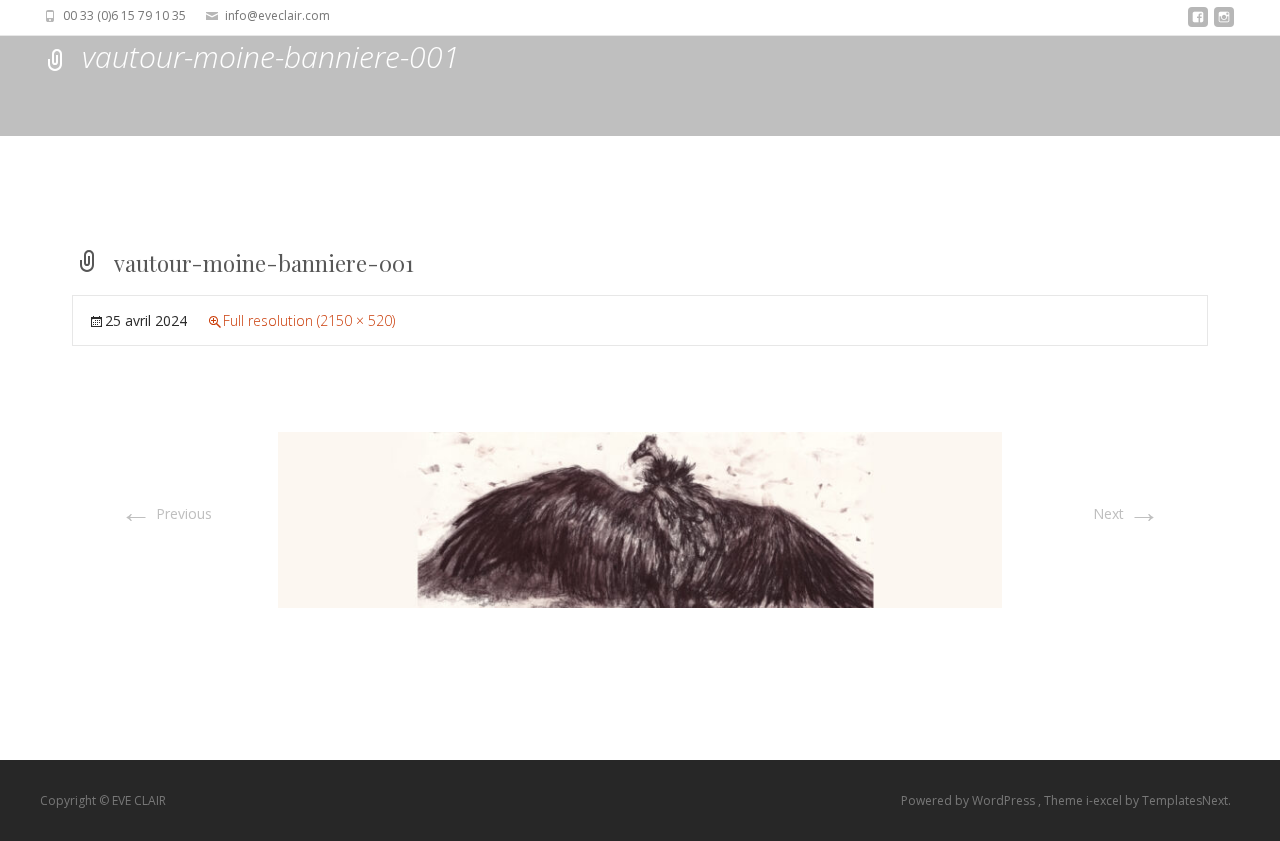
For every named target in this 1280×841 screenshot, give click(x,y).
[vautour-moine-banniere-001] (640, 518)
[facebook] (1198, 22)
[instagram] (1224, 22)
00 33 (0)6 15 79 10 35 (124, 15)
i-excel (1105, 800)
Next (1126, 513)
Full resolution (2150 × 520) (309, 320)
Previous (166, 513)
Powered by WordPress (969, 800)
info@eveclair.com (277, 15)
